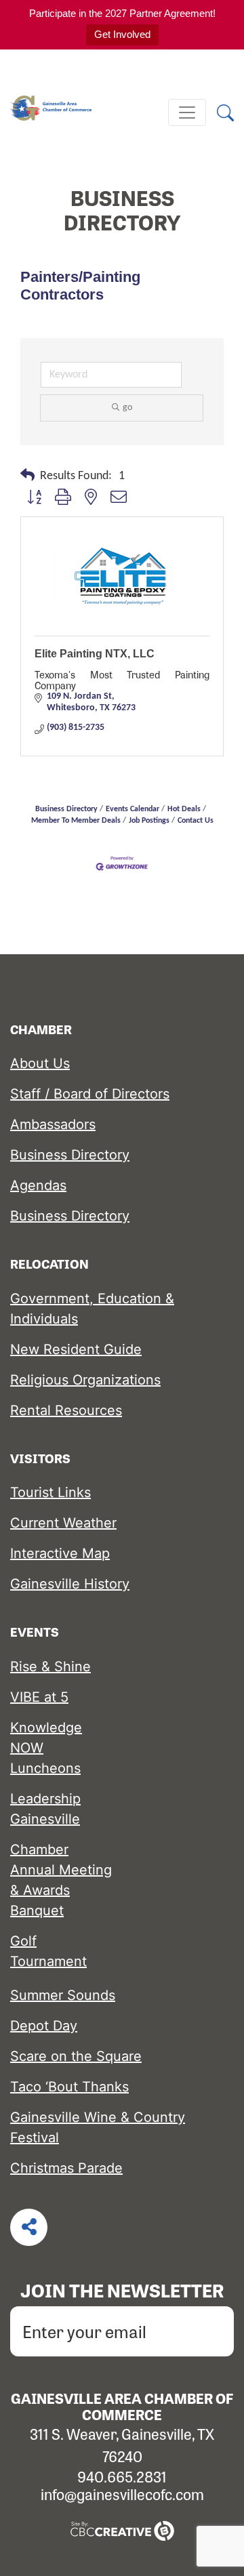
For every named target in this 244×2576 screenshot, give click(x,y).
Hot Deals (184, 809)
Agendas (38, 1185)
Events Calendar (133, 809)
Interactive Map (60, 1553)
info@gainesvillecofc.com (122, 2494)
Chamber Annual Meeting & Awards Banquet (61, 1880)
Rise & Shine (50, 1667)
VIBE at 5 (39, 1697)
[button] (27, 476)
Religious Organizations (85, 1380)
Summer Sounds (63, 1995)
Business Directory (66, 809)
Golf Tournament (48, 1951)
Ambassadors (53, 1124)
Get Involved (122, 34)
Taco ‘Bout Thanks (69, 2087)
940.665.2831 (122, 2476)
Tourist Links (50, 1492)
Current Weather (63, 1523)
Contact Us (196, 821)
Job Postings (149, 821)
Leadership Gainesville (45, 1809)
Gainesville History (70, 1584)
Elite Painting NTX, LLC (95, 654)
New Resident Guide (76, 1349)
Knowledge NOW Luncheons (46, 1748)
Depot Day (44, 2026)
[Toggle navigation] (187, 113)
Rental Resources (66, 1410)
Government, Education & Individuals (92, 1309)
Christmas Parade (66, 2168)
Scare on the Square (76, 2056)
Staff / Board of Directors (90, 1094)
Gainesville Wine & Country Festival (98, 2127)
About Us (40, 1063)
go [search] (127, 408)
